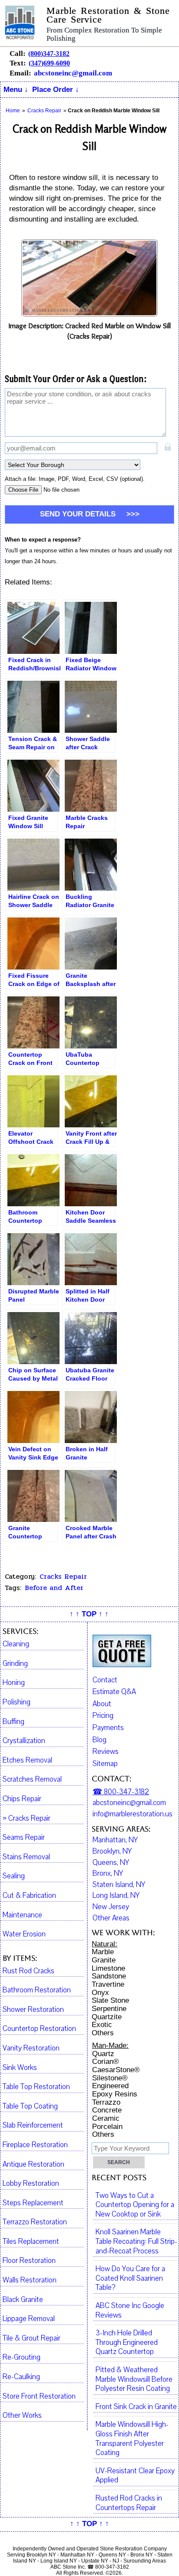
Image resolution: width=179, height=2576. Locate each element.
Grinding (15, 1664)
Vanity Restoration (31, 2048)
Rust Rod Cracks (28, 1971)
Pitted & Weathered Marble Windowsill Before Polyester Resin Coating (134, 2379)
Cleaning (16, 1644)
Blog (99, 1740)
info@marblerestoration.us (133, 1814)
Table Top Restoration (36, 2087)
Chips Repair (22, 1799)
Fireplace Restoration (35, 2145)
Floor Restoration (29, 2261)
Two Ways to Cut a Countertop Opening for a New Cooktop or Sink (135, 2205)
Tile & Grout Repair (31, 2338)
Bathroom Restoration (37, 1990)
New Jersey (111, 1907)
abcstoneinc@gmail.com (73, 73)
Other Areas (111, 1918)
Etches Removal (27, 1760)
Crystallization (24, 1741)
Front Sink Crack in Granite (136, 2407)
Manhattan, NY (115, 1840)
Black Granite (23, 2300)
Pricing (103, 1716)
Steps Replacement (33, 2203)
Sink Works (20, 2068)
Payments (108, 1728)
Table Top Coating (30, 2106)
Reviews (106, 1752)
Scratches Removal (32, 1779)
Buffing (13, 1722)
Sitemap (105, 1764)
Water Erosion (24, 1934)
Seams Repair (24, 1838)
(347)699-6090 (49, 63)
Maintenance (22, 1915)
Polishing (17, 1702)
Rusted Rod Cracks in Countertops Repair (129, 2503)
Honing (14, 1683)
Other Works (22, 2416)
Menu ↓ (16, 90)
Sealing (14, 1876)
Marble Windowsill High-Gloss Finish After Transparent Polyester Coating (132, 2439)
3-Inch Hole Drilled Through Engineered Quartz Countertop (127, 2343)
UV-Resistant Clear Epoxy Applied (135, 2476)
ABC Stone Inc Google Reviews (130, 2311)
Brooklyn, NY (112, 1851)
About (102, 1704)
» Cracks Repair (27, 1819)
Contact (105, 1680)
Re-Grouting (22, 2357)
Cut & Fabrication (29, 1896)
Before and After (54, 1588)
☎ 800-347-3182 (121, 1792)
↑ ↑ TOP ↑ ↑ (89, 1614)
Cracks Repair (63, 1577)
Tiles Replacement (31, 2242)
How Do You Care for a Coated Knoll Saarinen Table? (130, 2278)
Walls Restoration (30, 2280)
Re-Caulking (21, 2377)
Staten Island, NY (119, 1885)
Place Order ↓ (56, 90)
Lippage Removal (29, 2319)
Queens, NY (111, 1863)
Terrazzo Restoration (35, 2222)
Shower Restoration (33, 2010)
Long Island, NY (116, 1896)
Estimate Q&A (114, 1692)
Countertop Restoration (39, 2029)
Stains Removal (26, 1857)
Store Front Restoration (39, 2396)
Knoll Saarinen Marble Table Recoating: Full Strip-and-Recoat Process (136, 2241)
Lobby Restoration (31, 2184)
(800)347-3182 (49, 54)
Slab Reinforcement (33, 2125)
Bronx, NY (108, 1874)
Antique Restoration (33, 2165)
